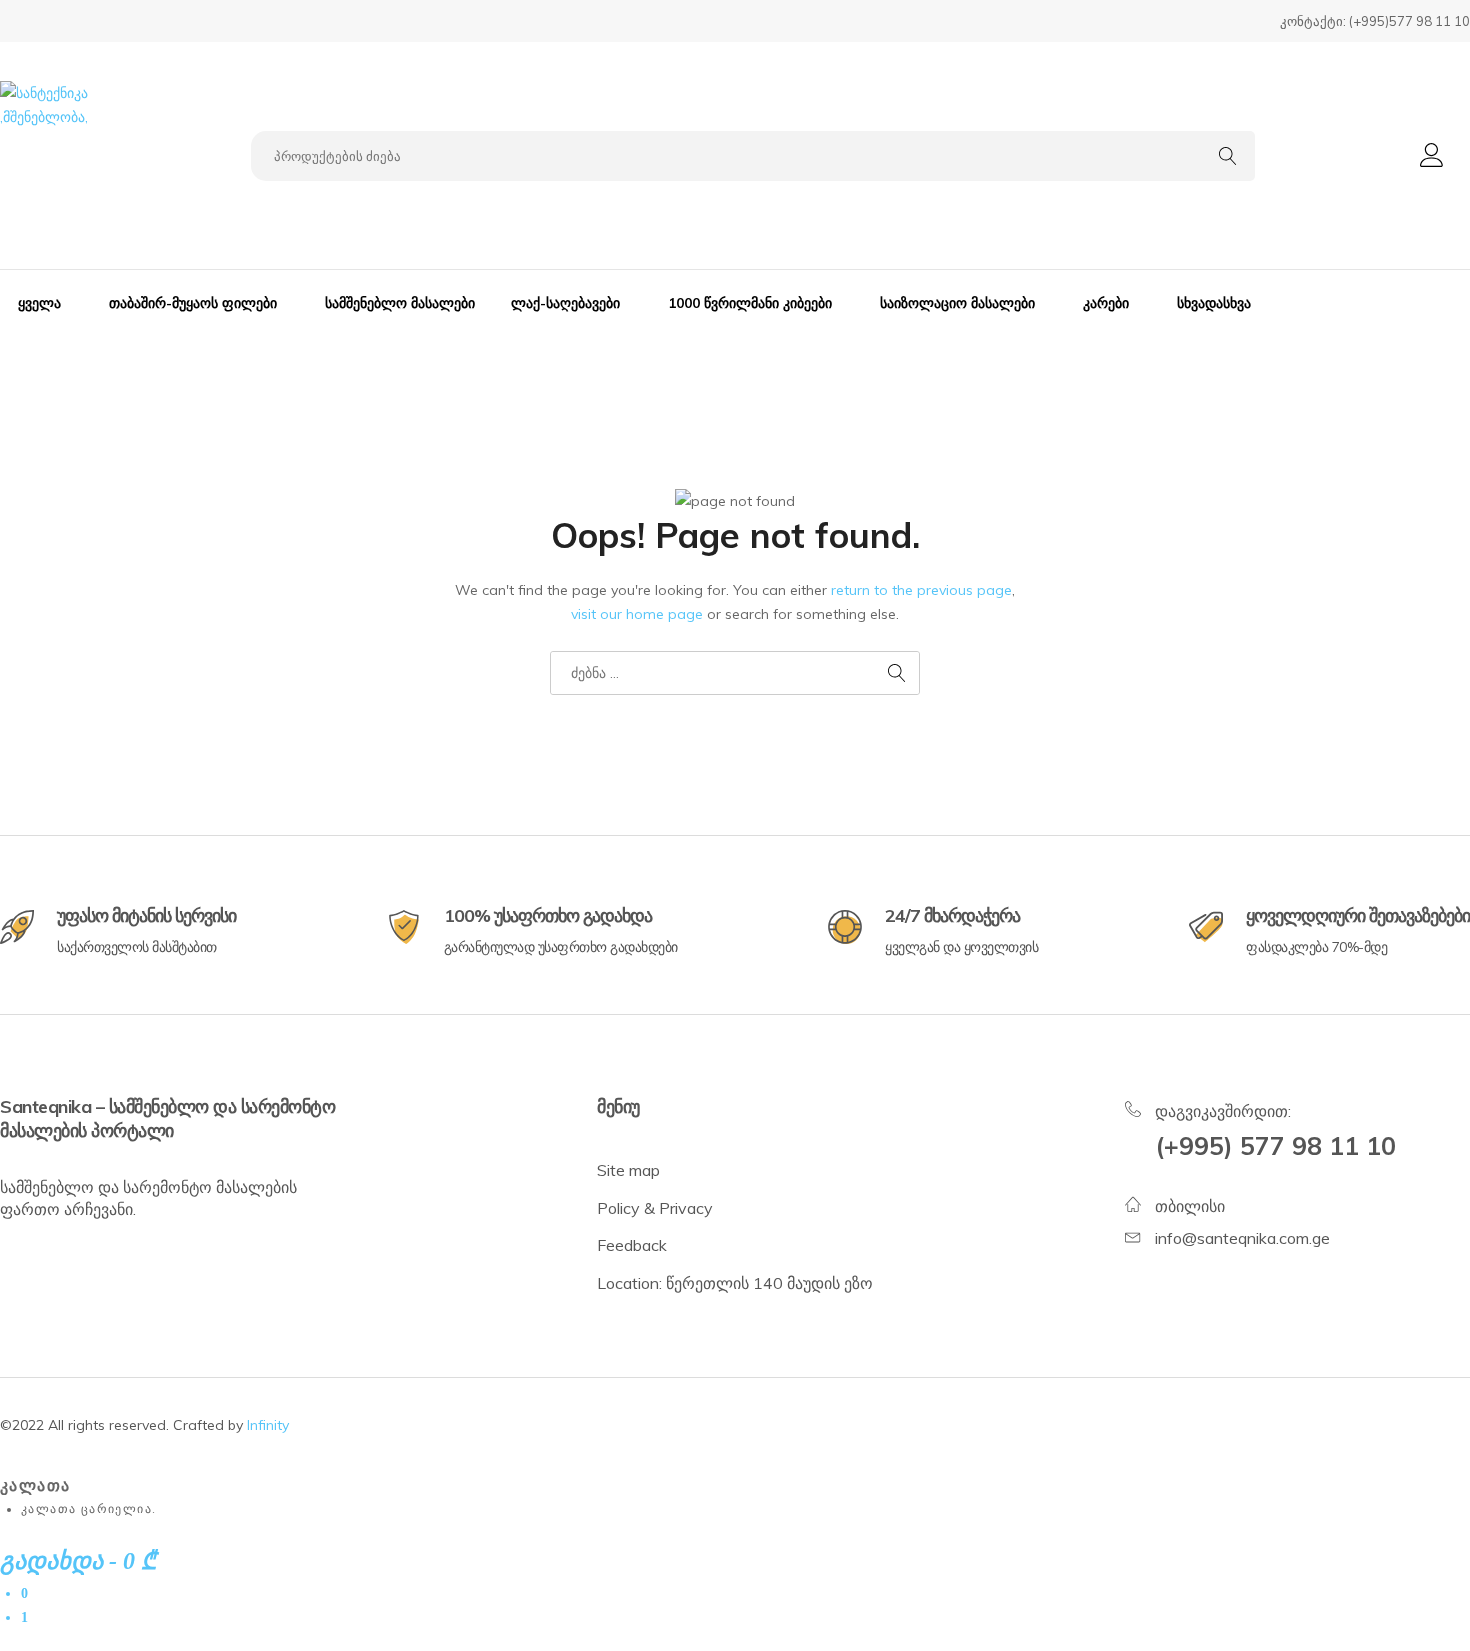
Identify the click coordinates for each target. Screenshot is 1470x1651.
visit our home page (637, 614)
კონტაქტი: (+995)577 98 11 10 (1375, 21)
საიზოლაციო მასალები (957, 303)
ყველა (39, 303)
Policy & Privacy (655, 1208)
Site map (628, 1170)
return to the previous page (921, 590)
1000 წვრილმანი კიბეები (750, 303)
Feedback (632, 1245)
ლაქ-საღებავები (565, 303)
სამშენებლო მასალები (400, 303)
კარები (1106, 303)
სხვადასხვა (1214, 303)
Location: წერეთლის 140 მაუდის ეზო (735, 1283)
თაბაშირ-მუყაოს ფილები (193, 303)
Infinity (268, 1425)
